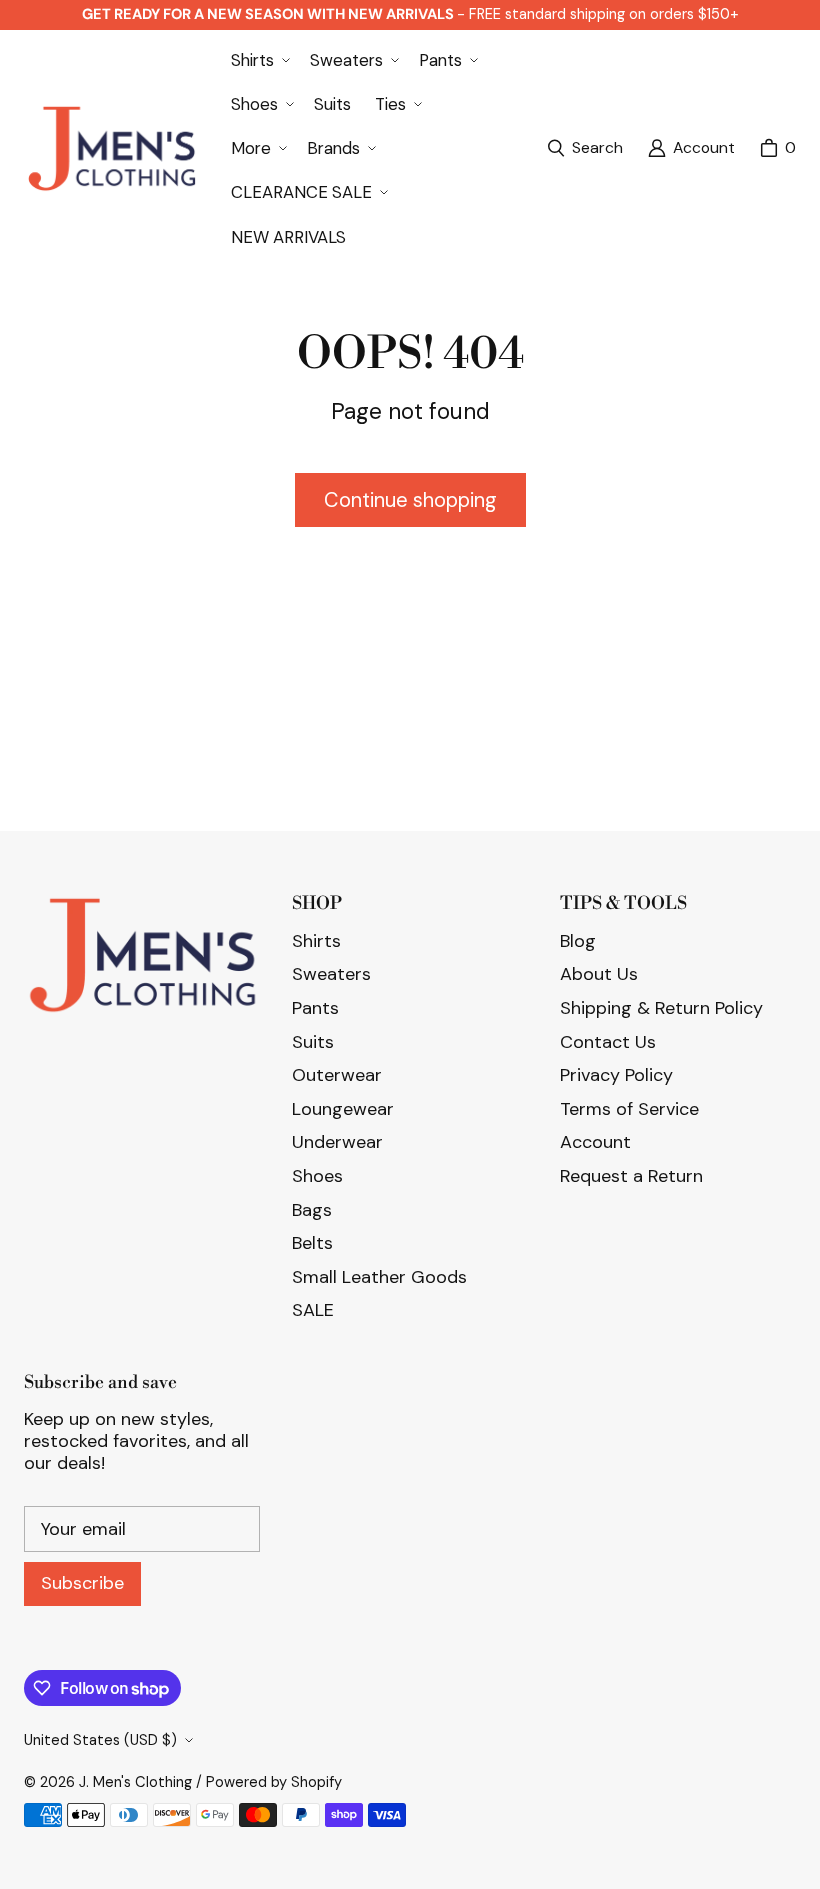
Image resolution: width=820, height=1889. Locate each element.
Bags (312, 1210)
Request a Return (631, 1176)
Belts (312, 1243)
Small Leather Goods (379, 1277)
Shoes (317, 1176)
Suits (313, 1042)
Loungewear (343, 1109)
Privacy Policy (616, 1075)
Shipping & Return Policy (661, 1008)
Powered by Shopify (274, 1782)
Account (595, 1142)
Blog (578, 941)
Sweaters (331, 974)
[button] (258, 60)
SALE (313, 1310)
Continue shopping (410, 500)
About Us (599, 974)
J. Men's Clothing (135, 1782)
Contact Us (608, 1042)
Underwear (337, 1142)
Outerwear (337, 1075)
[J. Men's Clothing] (111, 148)
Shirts (316, 941)
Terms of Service (629, 1109)
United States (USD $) (100, 1740)
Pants (315, 1008)
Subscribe (82, 1583)
